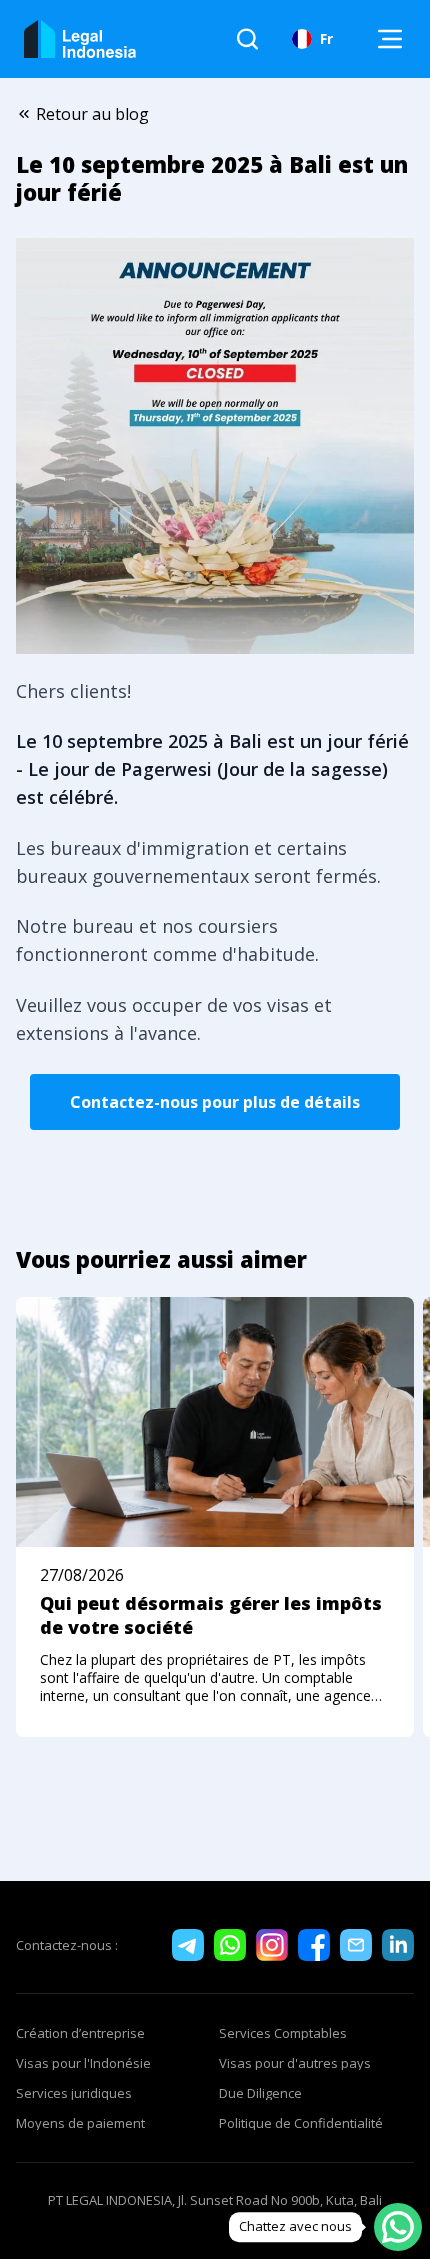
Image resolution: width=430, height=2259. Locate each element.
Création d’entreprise (80, 2033)
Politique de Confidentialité (301, 2123)
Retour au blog (92, 114)
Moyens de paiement (80, 2123)
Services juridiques (74, 2093)
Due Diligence (260, 2093)
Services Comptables (283, 2033)
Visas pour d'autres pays (295, 2063)
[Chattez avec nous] (398, 2227)
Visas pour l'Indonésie (83, 2063)
